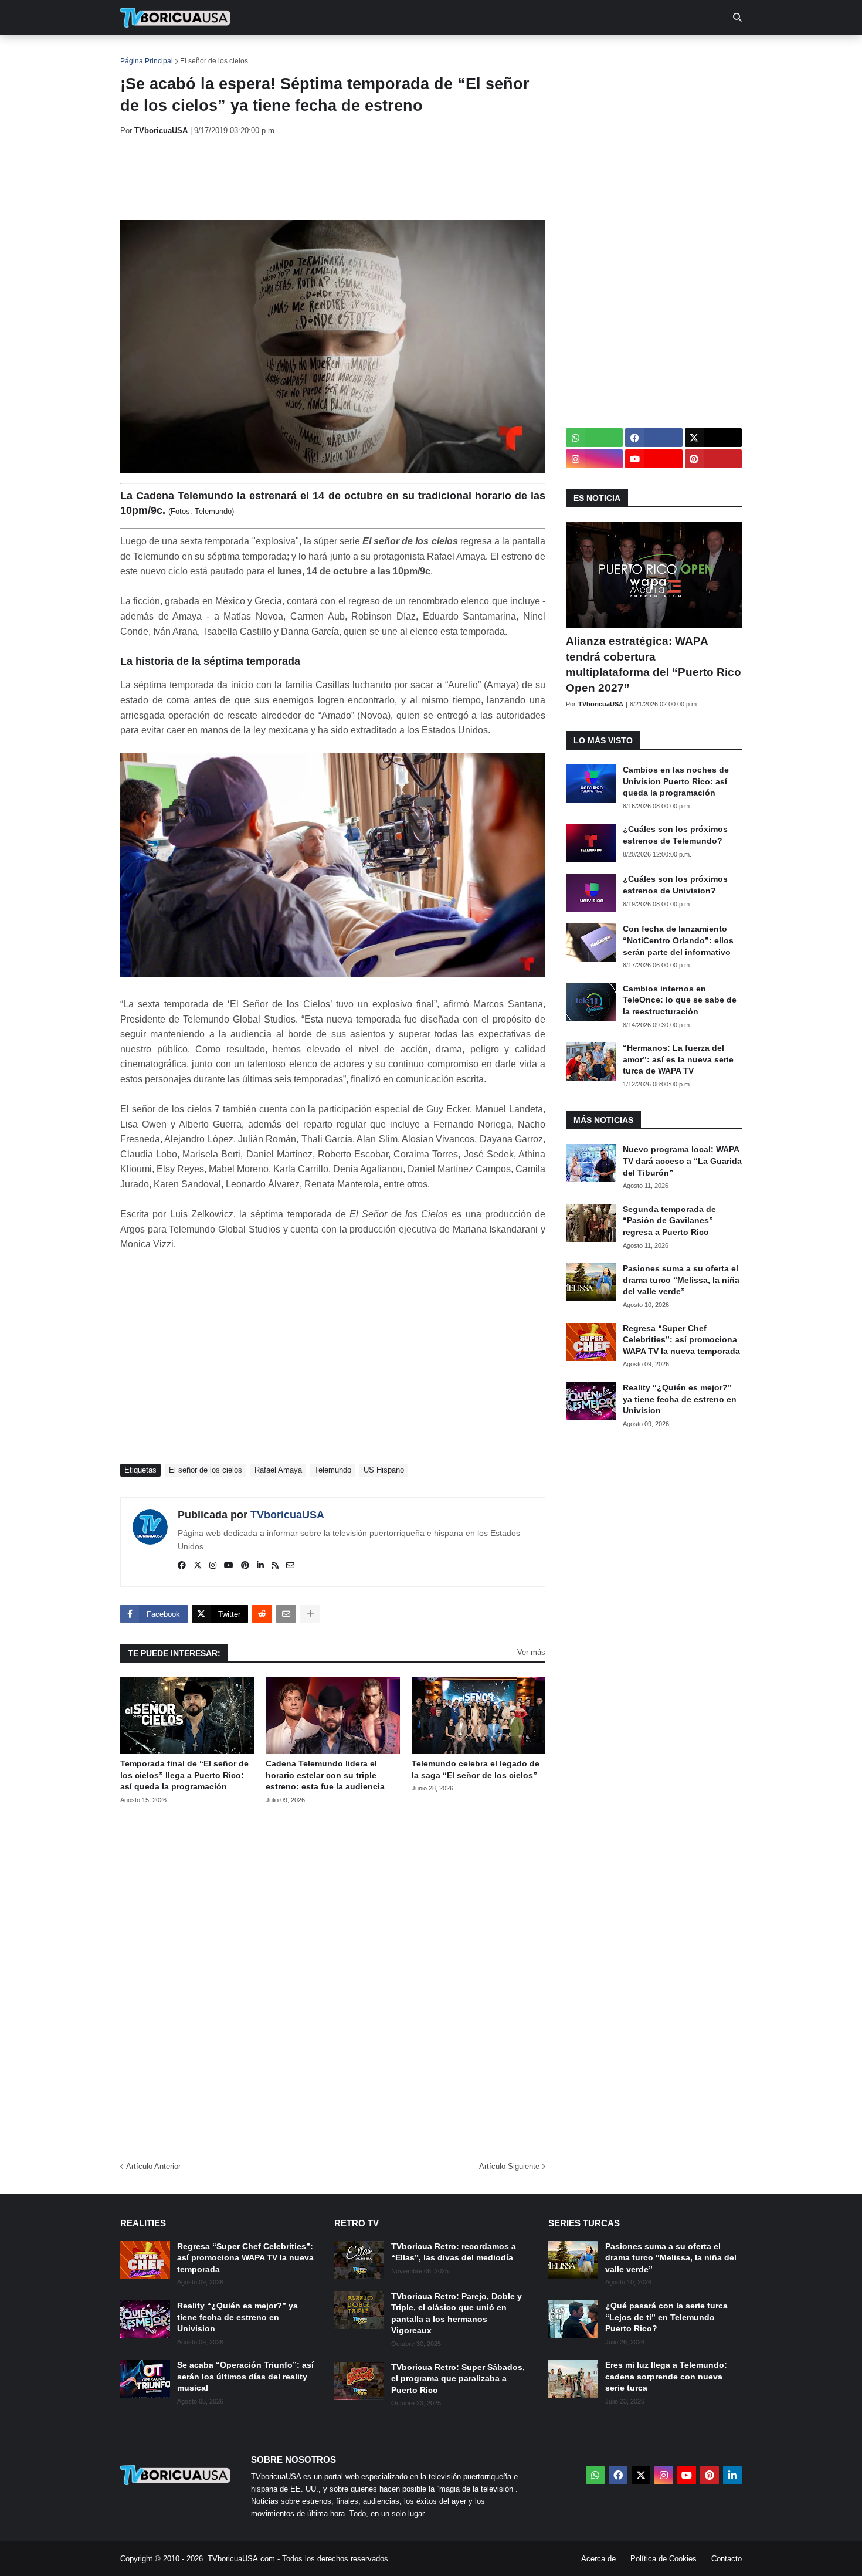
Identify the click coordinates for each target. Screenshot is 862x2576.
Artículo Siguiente (509, 2166)
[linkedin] (260, 1566)
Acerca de (598, 2559)
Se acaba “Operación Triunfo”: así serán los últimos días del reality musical (245, 2376)
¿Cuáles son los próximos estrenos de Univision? (675, 885)
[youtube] (229, 1566)
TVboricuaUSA (287, 1515)
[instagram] (213, 1566)
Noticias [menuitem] (191, 53)
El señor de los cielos (214, 61)
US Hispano (384, 1470)
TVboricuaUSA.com (241, 2559)
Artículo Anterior (153, 2166)
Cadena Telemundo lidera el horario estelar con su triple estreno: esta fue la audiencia (325, 1775)
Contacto (727, 2559)
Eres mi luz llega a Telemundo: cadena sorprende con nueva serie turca (666, 2376)
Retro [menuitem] (549, 53)
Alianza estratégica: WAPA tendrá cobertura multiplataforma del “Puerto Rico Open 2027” (654, 664)
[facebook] (182, 1566)
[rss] (275, 1566)
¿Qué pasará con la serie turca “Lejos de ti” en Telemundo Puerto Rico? (666, 2317)
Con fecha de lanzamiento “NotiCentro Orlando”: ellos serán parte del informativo (678, 940)
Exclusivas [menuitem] (491, 53)
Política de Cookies (664, 2559)
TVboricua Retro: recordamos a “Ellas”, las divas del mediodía (454, 2252)
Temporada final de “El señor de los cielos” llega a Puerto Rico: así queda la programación (184, 1775)
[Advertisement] (334, 178)
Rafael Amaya (278, 1470)
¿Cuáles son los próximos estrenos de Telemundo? (675, 835)
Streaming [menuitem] (423, 53)
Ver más (531, 1652)
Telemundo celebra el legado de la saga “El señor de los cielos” (476, 1769)
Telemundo (333, 1470)
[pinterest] (245, 1566)
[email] (290, 1566)
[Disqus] (333, 1979)
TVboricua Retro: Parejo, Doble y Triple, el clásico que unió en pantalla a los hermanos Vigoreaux (457, 2313)
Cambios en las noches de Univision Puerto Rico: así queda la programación (676, 781)
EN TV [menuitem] (249, 53)
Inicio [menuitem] (142, 53)
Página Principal (147, 61)
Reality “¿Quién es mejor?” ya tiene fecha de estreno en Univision (680, 1399)
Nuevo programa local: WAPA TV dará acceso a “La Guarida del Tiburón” (682, 1161)
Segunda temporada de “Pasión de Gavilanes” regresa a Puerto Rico (669, 1221)
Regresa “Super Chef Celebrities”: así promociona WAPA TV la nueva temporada (681, 1340)
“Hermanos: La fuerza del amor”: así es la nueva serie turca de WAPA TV (678, 1059)
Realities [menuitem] (308, 53)
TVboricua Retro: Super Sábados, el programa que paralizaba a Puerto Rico (458, 2379)
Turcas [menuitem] (364, 53)
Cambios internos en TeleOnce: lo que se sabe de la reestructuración (680, 1000)
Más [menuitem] (590, 53)
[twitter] (198, 1566)
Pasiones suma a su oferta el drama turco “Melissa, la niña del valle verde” (681, 1280)
